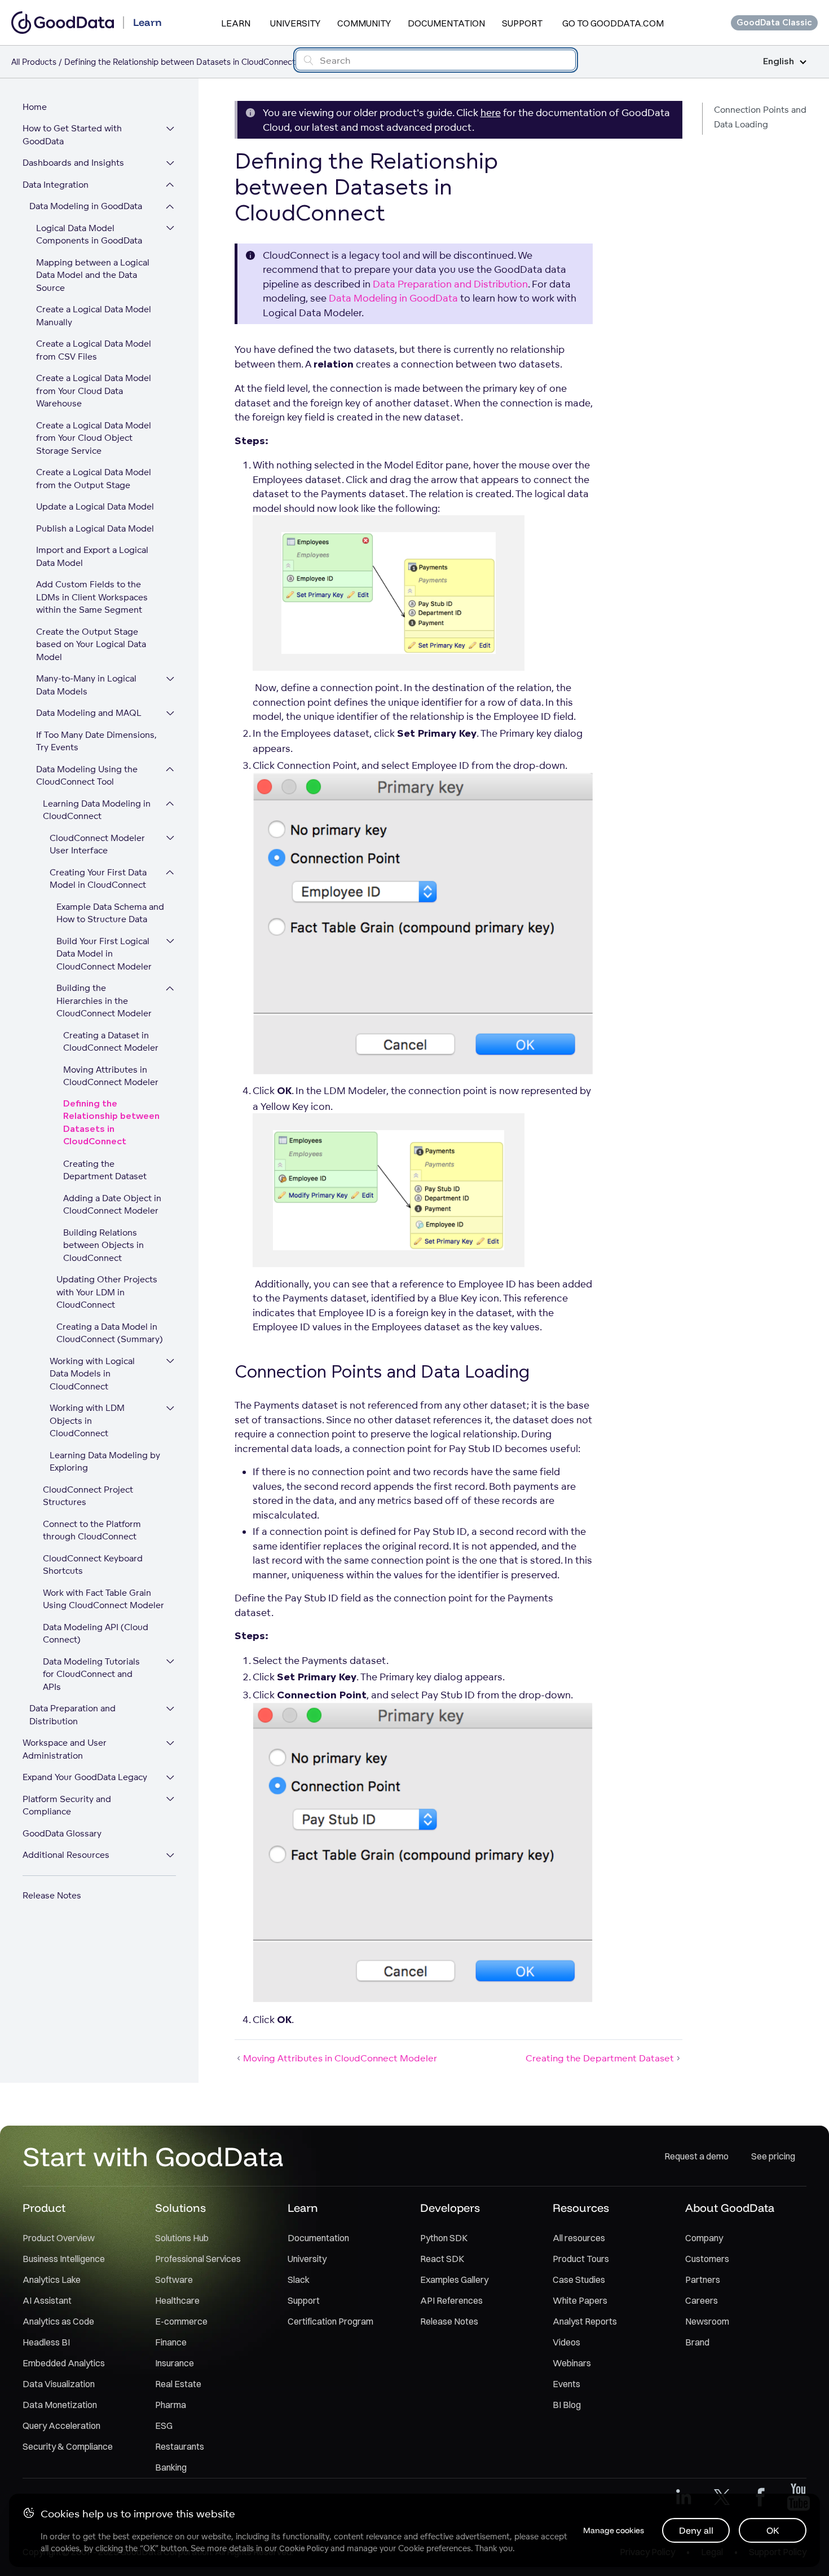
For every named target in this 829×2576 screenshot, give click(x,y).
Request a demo (696, 2156)
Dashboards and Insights (73, 163)
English (779, 62)
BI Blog (567, 2405)
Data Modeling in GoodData (86, 207)
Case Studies (579, 2280)
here (491, 112)
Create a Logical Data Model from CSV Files (94, 351)
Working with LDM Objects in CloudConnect (87, 1421)
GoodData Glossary (62, 1833)
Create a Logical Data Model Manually (94, 316)
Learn (236, 23)
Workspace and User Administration (65, 1750)
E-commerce (181, 2321)
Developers (450, 2208)
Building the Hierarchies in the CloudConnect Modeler (104, 1001)
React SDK (442, 2259)
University (295, 23)
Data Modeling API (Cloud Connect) (96, 1634)
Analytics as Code (58, 2321)
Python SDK (444, 2238)
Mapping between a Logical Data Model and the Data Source (93, 275)
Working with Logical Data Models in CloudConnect (92, 1374)
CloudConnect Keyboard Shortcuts (93, 1565)
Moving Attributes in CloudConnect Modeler (111, 1076)
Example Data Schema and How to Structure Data (110, 913)
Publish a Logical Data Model (95, 528)
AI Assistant (47, 2300)
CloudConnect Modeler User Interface (97, 844)
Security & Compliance (68, 2446)
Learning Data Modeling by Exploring (105, 1462)
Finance (171, 2342)
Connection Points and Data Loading (760, 117)
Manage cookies (614, 2530)
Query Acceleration (61, 2425)
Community (364, 23)
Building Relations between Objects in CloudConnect (103, 1245)
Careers (702, 2300)
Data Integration (56, 185)
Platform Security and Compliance (67, 1805)
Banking (171, 2467)
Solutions (180, 2208)
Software (174, 2280)
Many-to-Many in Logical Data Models (86, 685)
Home (35, 107)
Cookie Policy (304, 2548)
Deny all (696, 2530)
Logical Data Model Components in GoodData (89, 234)
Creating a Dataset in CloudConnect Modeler (111, 1042)
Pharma (171, 2405)
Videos (566, 2342)
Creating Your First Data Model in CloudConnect (98, 879)
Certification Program (330, 2321)
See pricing (773, 2156)
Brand (697, 2342)
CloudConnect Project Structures (88, 1496)
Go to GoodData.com (613, 23)
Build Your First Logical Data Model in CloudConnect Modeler (104, 954)
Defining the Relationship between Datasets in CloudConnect (111, 1123)
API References (451, 2300)
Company (704, 2238)
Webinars (572, 2363)
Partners (703, 2280)
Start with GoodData (153, 2156)
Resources (581, 2208)
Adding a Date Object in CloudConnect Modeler (112, 1205)
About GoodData (730, 2208)
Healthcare (177, 2300)
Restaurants (180, 2446)
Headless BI (46, 2342)
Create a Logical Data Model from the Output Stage (94, 479)
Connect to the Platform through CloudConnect (92, 1530)
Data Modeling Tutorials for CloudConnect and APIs (91, 1674)
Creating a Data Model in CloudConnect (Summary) (110, 1333)
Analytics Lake (52, 2280)
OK (773, 2530)
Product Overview (59, 2238)
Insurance (175, 2363)
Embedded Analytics (64, 2363)
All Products (34, 62)
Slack (299, 2280)
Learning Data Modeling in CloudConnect (97, 810)
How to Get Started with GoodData (72, 135)
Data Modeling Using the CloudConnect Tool (87, 776)
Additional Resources (66, 1855)
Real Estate (178, 2384)
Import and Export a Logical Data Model (92, 557)
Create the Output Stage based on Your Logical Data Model (91, 644)
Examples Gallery (454, 2280)
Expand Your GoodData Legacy (85, 1778)
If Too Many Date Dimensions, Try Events (96, 741)
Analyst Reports (585, 2321)
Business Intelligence (64, 2259)
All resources (579, 2238)
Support (522, 23)
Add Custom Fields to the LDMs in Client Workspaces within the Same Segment (92, 597)
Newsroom (707, 2321)
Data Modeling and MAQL (89, 713)
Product (44, 2208)
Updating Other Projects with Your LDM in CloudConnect (107, 1293)
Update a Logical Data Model (95, 507)
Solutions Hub (182, 2238)
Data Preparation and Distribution (72, 1715)
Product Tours (581, 2259)
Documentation (446, 23)
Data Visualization (59, 2384)
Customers (707, 2259)
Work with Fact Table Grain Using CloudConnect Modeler (103, 1599)
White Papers (580, 2300)
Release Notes (52, 1895)
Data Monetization (60, 2405)
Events (566, 2384)
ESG (164, 2425)
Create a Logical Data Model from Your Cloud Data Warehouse (94, 391)
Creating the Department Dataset (105, 1170)
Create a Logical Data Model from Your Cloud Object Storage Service (94, 438)
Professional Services (198, 2259)
